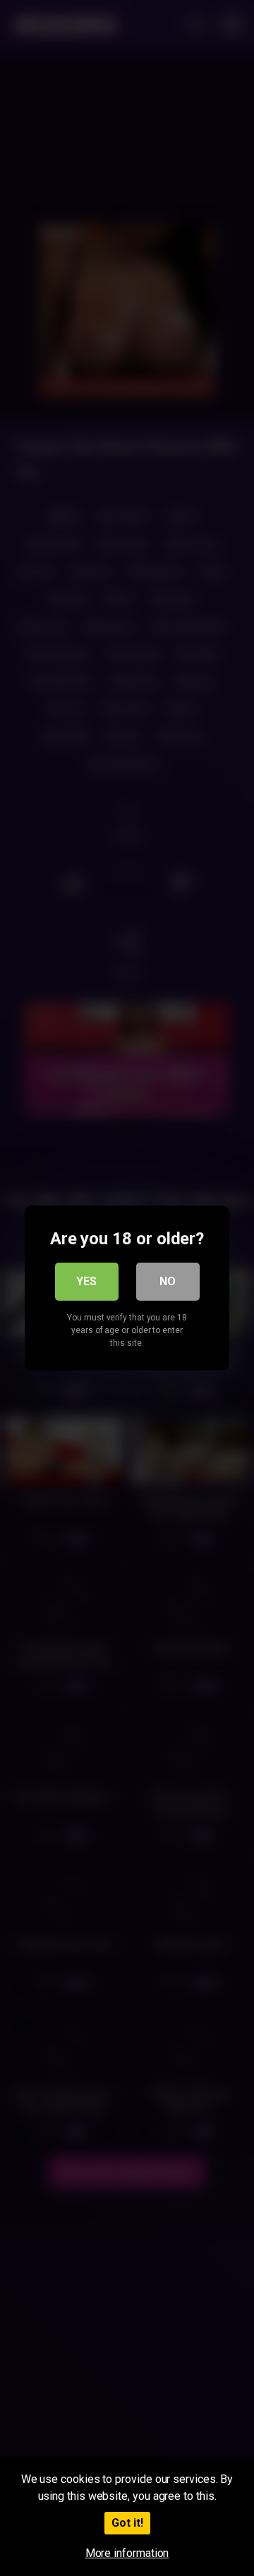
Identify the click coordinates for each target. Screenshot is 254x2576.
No (168, 1281)
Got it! (127, 2523)
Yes (86, 1281)
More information (127, 2553)
